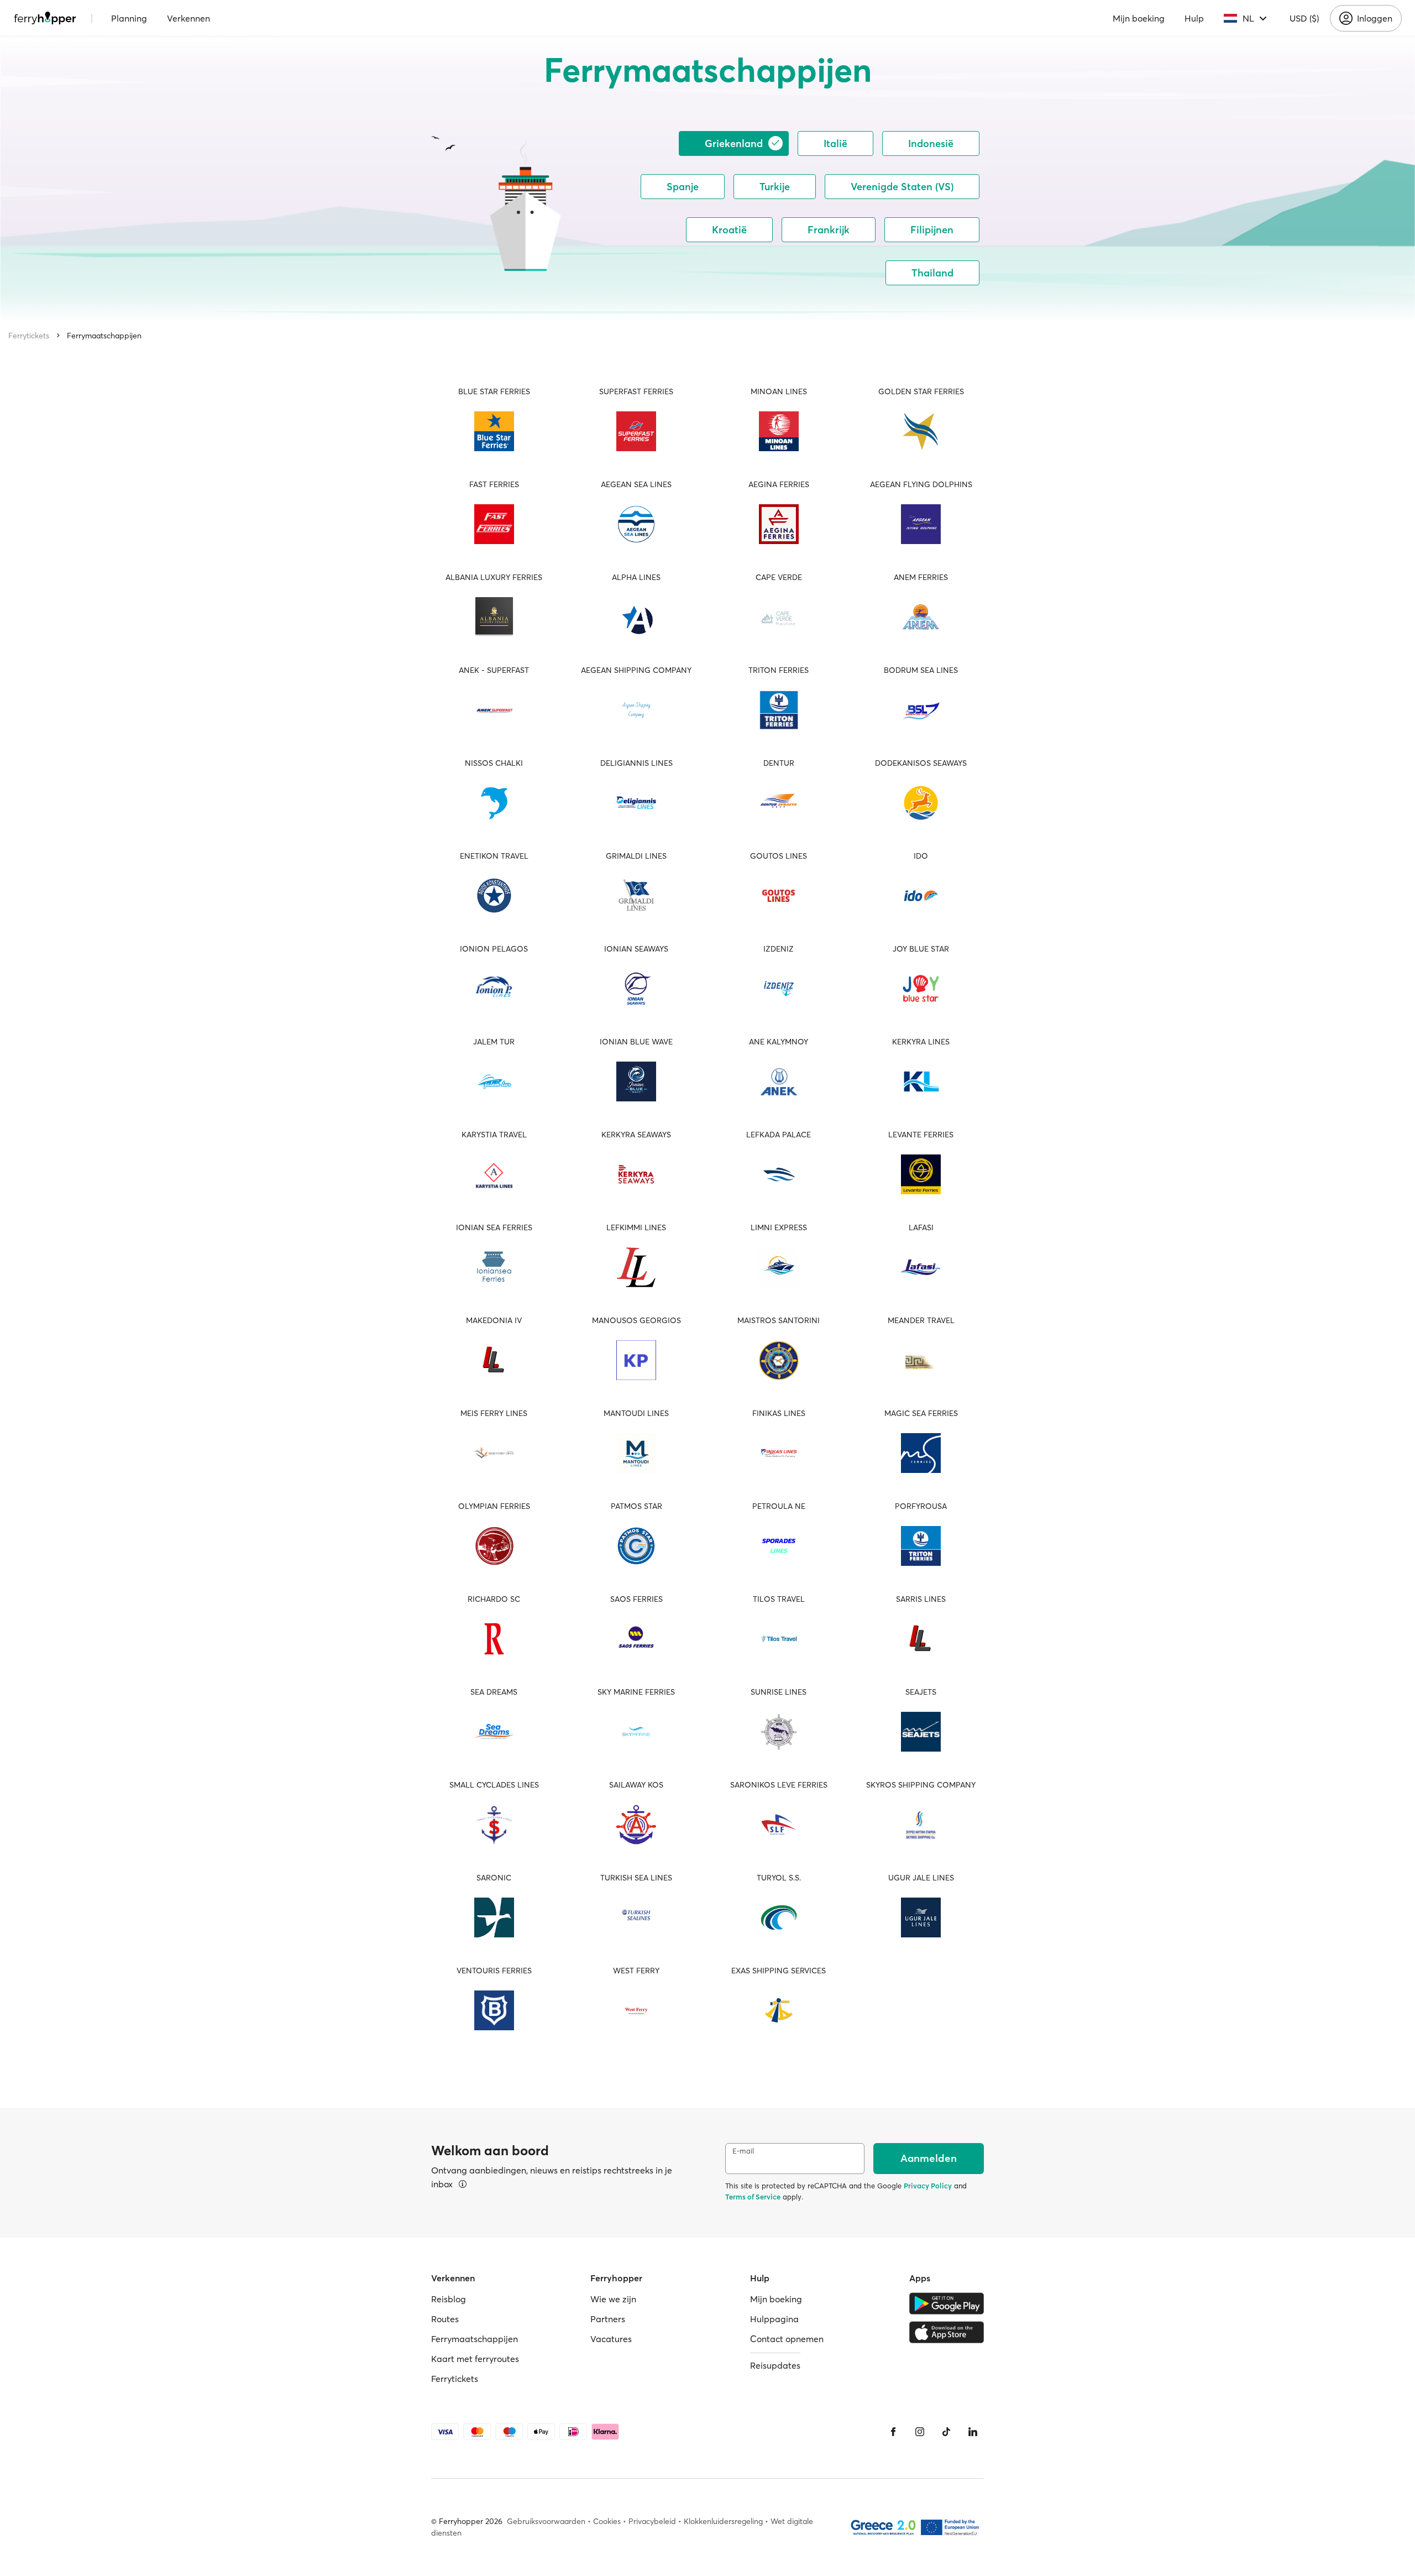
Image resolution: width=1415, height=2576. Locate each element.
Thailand (932, 273)
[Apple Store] (947, 2332)
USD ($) (1304, 18)
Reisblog (449, 2299)
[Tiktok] (946, 2432)
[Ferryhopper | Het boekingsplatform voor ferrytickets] (45, 18)
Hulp (1194, 18)
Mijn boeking (1139, 18)
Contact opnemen (787, 2339)
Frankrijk (829, 230)
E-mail (743, 2151)
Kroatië (729, 230)
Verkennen (188, 18)
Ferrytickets (29, 336)
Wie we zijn (613, 2299)
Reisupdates (775, 2365)
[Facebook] (893, 2432)
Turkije (775, 187)
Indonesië (931, 143)
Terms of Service (753, 2197)
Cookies (607, 2521)
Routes (445, 2319)
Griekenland (734, 143)
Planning (129, 18)
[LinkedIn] (973, 2432)
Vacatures (611, 2339)
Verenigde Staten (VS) (902, 187)
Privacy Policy (928, 2186)
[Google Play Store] (947, 2303)
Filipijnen (932, 230)
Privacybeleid (652, 2521)
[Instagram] (920, 2432)
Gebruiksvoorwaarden (546, 2521)
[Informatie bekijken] (463, 2184)
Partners (608, 2319)
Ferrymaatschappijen (104, 336)
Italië (835, 143)
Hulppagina (774, 2319)
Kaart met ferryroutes (475, 2359)
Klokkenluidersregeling (723, 2521)
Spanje (683, 187)
